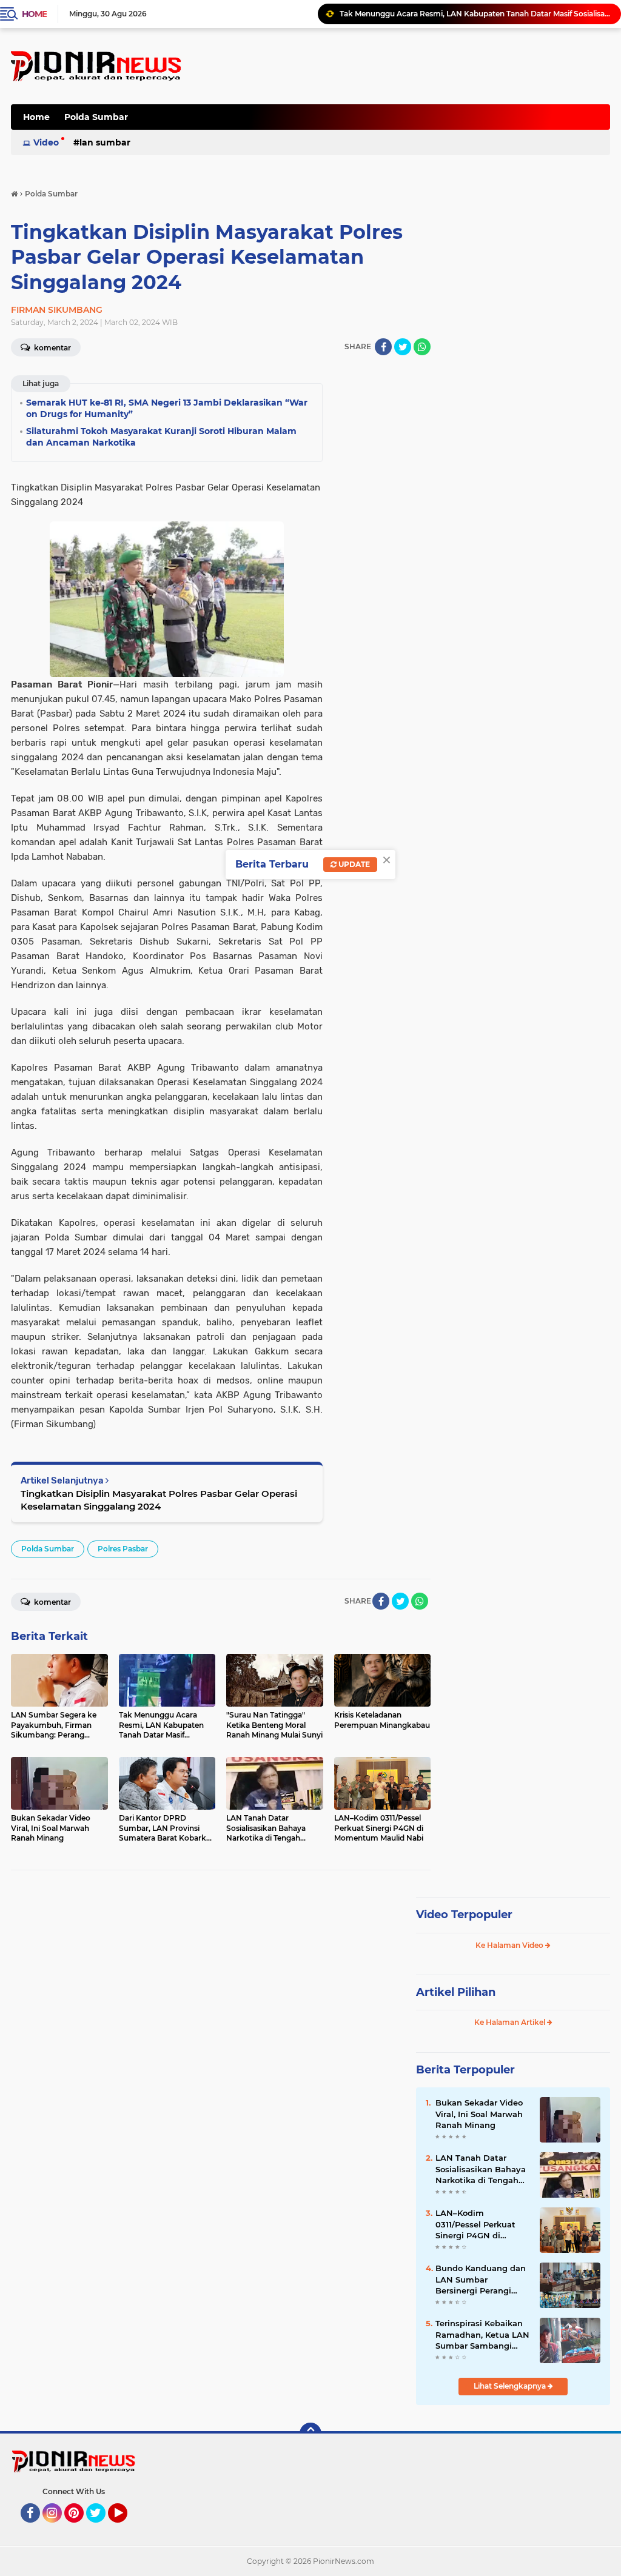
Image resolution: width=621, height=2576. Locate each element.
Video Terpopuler (464, 1915)
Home (34, 14)
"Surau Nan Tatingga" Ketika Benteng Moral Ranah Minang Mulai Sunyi (469, 14)
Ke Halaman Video (510, 1945)
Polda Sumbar (96, 117)
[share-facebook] (383, 347)
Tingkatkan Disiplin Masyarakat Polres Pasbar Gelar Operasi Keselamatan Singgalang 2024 (159, 1500)
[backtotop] (310, 2434)
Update (353, 864)
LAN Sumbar (105, 142)
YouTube (126, 2528)
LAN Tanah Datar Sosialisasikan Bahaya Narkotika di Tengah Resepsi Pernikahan (481, 2169)
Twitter (101, 2528)
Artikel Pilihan (456, 1992)
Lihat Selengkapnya (511, 2386)
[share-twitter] (403, 347)
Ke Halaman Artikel (511, 2022)
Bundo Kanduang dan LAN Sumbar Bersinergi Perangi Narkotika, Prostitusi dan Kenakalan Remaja (481, 2280)
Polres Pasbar (123, 1549)
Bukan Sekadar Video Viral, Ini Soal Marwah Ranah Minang (479, 2113)
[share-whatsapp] (422, 347)
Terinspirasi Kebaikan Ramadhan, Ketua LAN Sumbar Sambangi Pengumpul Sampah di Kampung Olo (482, 2335)
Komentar (52, 1602)
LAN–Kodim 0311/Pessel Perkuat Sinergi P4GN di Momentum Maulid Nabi (475, 2224)
